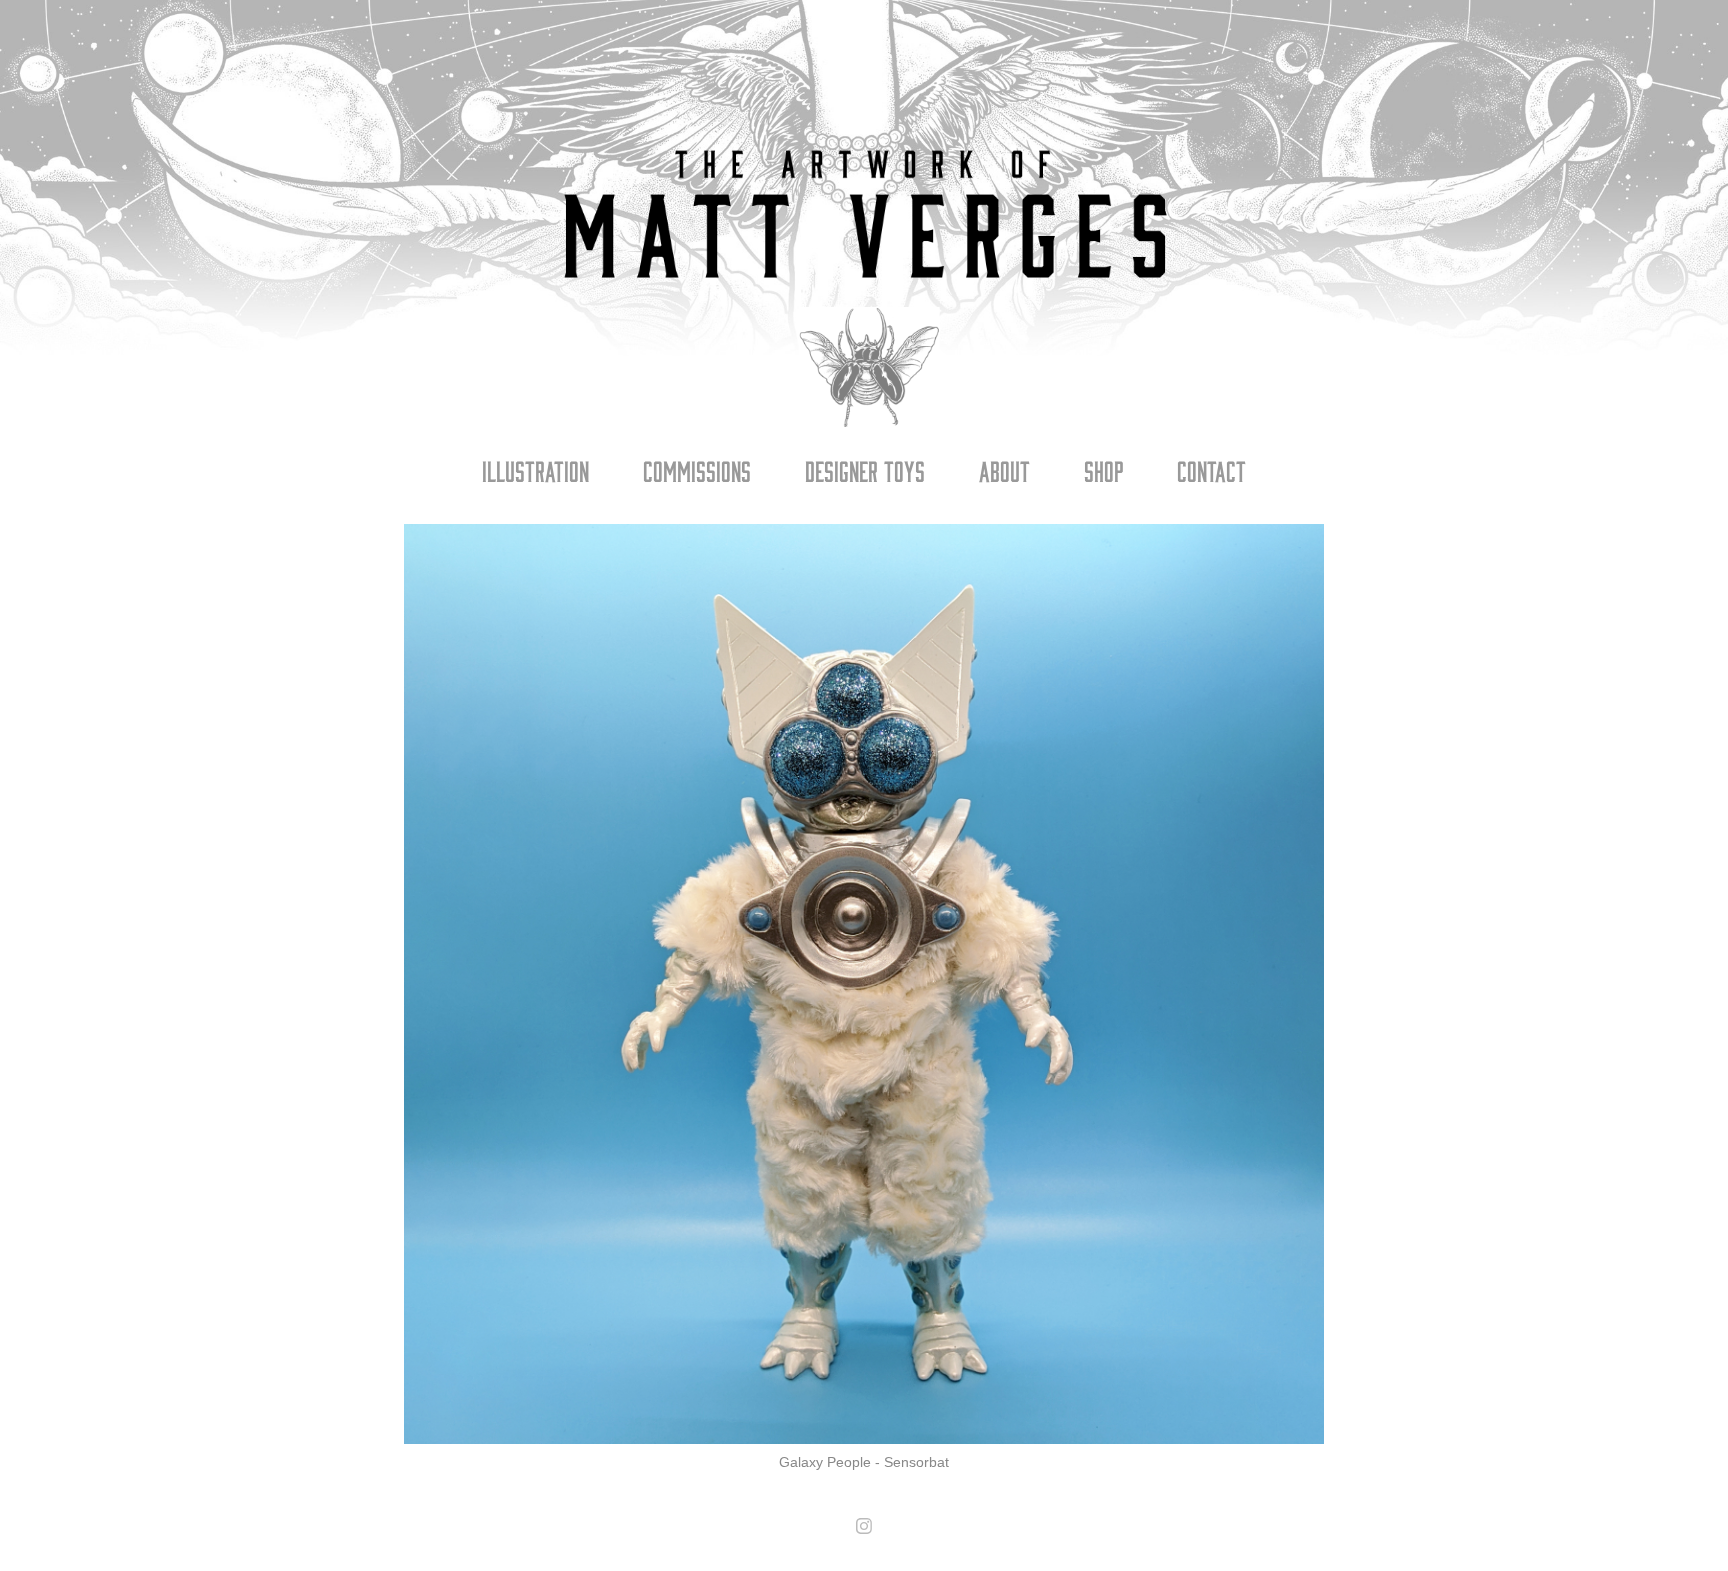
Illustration (535, 470)
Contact (1211, 470)
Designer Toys (865, 470)
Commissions (697, 470)
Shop (1103, 470)
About (1004, 470)
